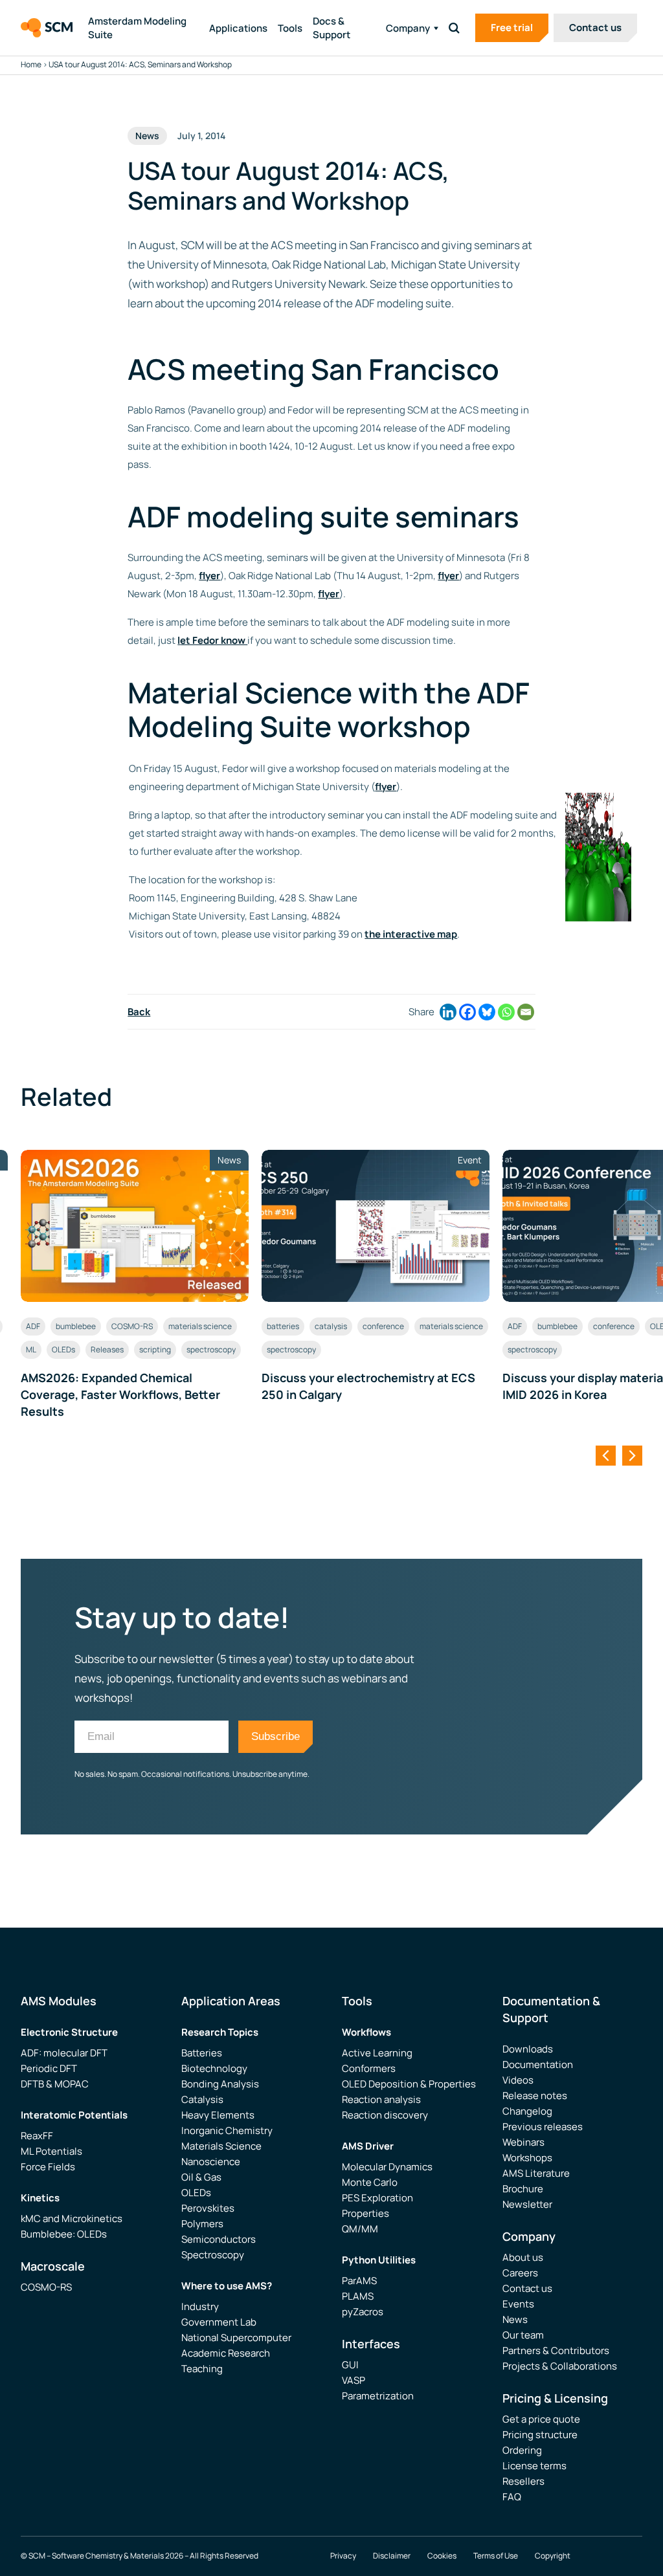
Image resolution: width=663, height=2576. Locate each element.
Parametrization (378, 2396)
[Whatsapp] (506, 1012)
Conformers (369, 2068)
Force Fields (48, 2167)
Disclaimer (392, 2556)
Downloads (528, 2049)
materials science (200, 1326)
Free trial (512, 28)
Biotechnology (214, 2068)
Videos (518, 2080)
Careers (520, 2273)
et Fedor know (214, 640)
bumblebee (76, 1326)
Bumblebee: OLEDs (64, 2234)
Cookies (442, 2556)
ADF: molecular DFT (64, 2053)
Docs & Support (331, 28)
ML (31, 1349)
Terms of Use (496, 2556)
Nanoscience (211, 2162)
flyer (209, 576)
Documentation (538, 2064)
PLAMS (358, 2296)
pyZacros (363, 2312)
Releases (107, 1349)
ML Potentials (51, 2151)
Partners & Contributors (556, 2350)
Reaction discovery (385, 2115)
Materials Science (221, 2146)
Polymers (202, 2224)
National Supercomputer (236, 2338)
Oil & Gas (201, 2177)
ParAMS (359, 2281)
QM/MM (360, 2229)
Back (139, 1012)
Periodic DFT (49, 2068)
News (515, 2319)
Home (31, 64)
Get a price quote (541, 2419)
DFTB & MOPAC (55, 2084)
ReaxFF (37, 2136)
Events (518, 2304)
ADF (33, 1326)
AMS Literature (536, 2173)
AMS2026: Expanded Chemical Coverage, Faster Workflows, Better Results (120, 1394)
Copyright (553, 2556)
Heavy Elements (218, 2115)
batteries (283, 1326)
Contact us (595, 28)
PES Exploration (377, 2198)
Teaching (202, 2369)
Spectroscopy (213, 2255)
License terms (534, 2466)
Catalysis (202, 2099)
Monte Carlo (370, 2182)
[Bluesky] (487, 1012)
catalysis (331, 1326)
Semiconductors (219, 2239)
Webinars (523, 2142)
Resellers (523, 2481)
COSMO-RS (132, 1326)
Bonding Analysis (220, 2084)
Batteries (202, 2053)
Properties (365, 2213)
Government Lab (219, 2322)
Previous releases (543, 2127)
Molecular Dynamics (387, 2167)
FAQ (512, 2497)
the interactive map (411, 934)
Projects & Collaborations (560, 2366)
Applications (238, 28)
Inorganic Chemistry (227, 2130)
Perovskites (208, 2208)
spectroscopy (211, 1349)
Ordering (522, 2450)
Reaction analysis (381, 2099)
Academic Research (226, 2353)
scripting (155, 1349)
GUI (350, 2365)
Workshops (527, 2158)
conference (383, 1326)
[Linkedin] (448, 1012)
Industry (200, 2306)
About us (523, 2257)
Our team (523, 2335)
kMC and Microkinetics (72, 2218)
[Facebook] (467, 1012)
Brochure (523, 2189)
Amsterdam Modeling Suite (137, 28)
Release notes (535, 2096)
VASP (354, 2380)
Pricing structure (540, 2435)
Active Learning (377, 2053)
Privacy (343, 2556)
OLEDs (63, 1349)
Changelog (527, 2111)
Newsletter (527, 2204)
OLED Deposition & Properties (409, 2084)
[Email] (526, 1012)
